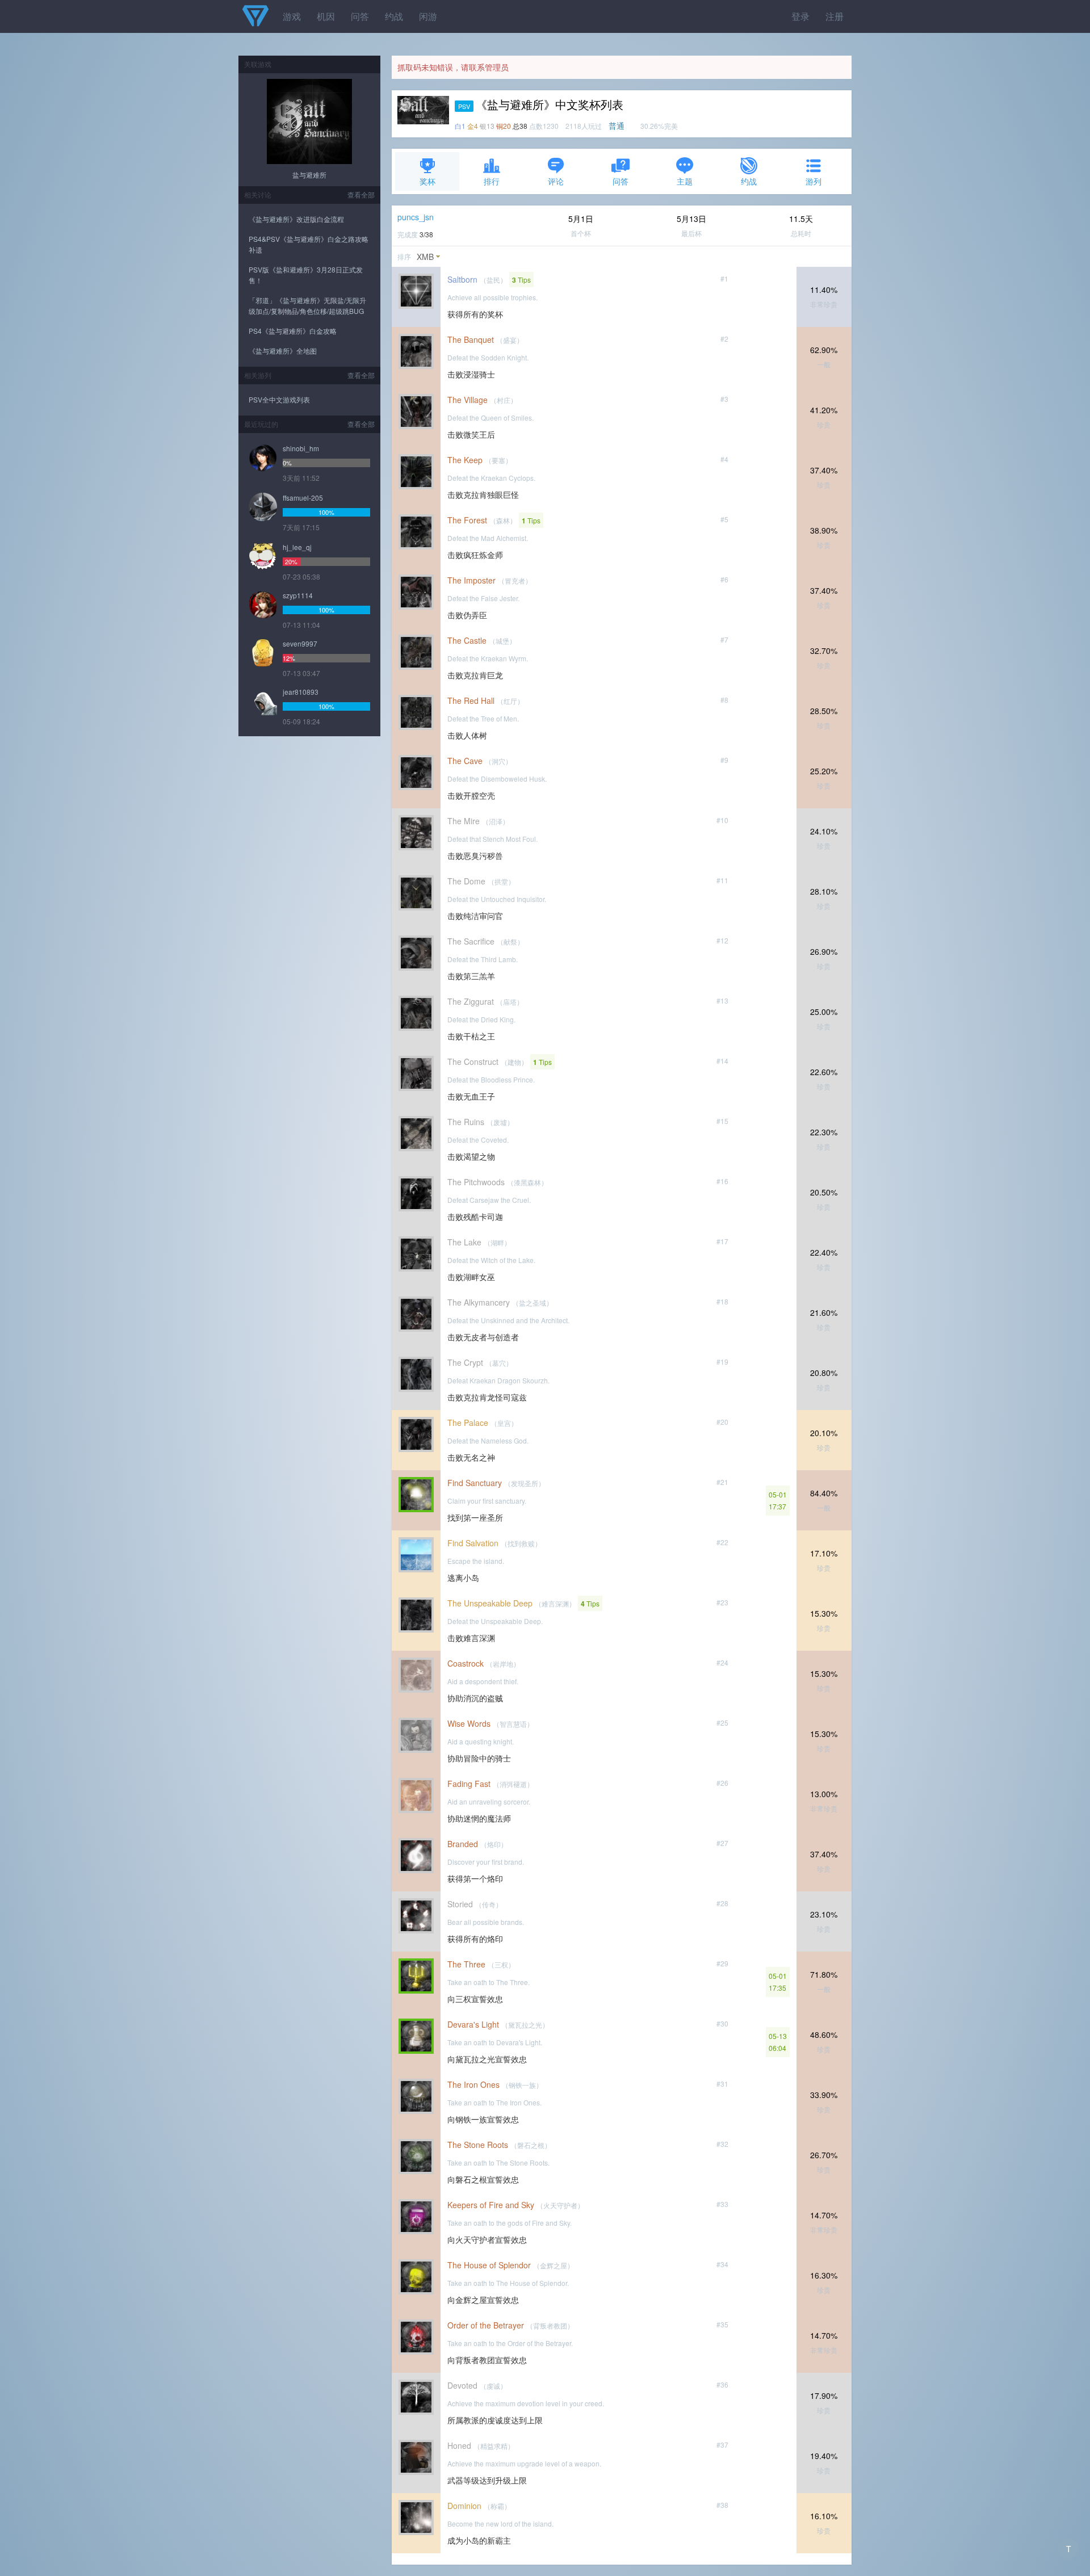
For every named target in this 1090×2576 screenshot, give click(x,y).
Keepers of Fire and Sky (491, 2205)
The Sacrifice (471, 941)
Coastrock (466, 1663)
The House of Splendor (489, 2265)
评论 (556, 181)
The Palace (468, 1423)
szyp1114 (298, 595)
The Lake (464, 1242)
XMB (425, 257)
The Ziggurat (471, 1001)
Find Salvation (473, 1543)
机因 (326, 16)
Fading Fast (469, 1784)
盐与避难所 (309, 175)
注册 (835, 16)
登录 (800, 16)
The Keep (465, 460)
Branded (463, 1844)
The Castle (467, 640)
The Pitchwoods (476, 1182)
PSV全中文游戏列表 (279, 399)
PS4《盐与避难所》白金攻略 (293, 331)
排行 (492, 181)
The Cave (465, 761)
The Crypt (465, 1362)
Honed (459, 2445)
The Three (466, 1964)
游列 (814, 181)
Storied (460, 1904)
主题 (685, 181)
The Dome (466, 881)
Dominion (464, 2506)
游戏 (292, 16)
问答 (360, 16)
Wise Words (469, 1723)
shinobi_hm (301, 448)
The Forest (467, 520)
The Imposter (471, 580)
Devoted (462, 2385)
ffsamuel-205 (303, 498)
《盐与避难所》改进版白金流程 (296, 219)
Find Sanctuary (475, 1483)
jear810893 (301, 692)
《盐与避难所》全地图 (283, 351)
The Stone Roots (478, 2145)
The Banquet (471, 339)
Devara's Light (473, 2024)
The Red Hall (471, 700)
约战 (394, 16)
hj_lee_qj (297, 547)
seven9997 (300, 643)
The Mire (464, 821)
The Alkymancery (479, 1302)
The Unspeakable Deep (490, 1603)
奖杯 (427, 181)
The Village (468, 400)
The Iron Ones (473, 2084)
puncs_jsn (416, 217)
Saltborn (462, 279)
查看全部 (361, 194)
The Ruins (466, 1122)
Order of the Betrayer (486, 2325)
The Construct (473, 1062)
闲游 (428, 16)
